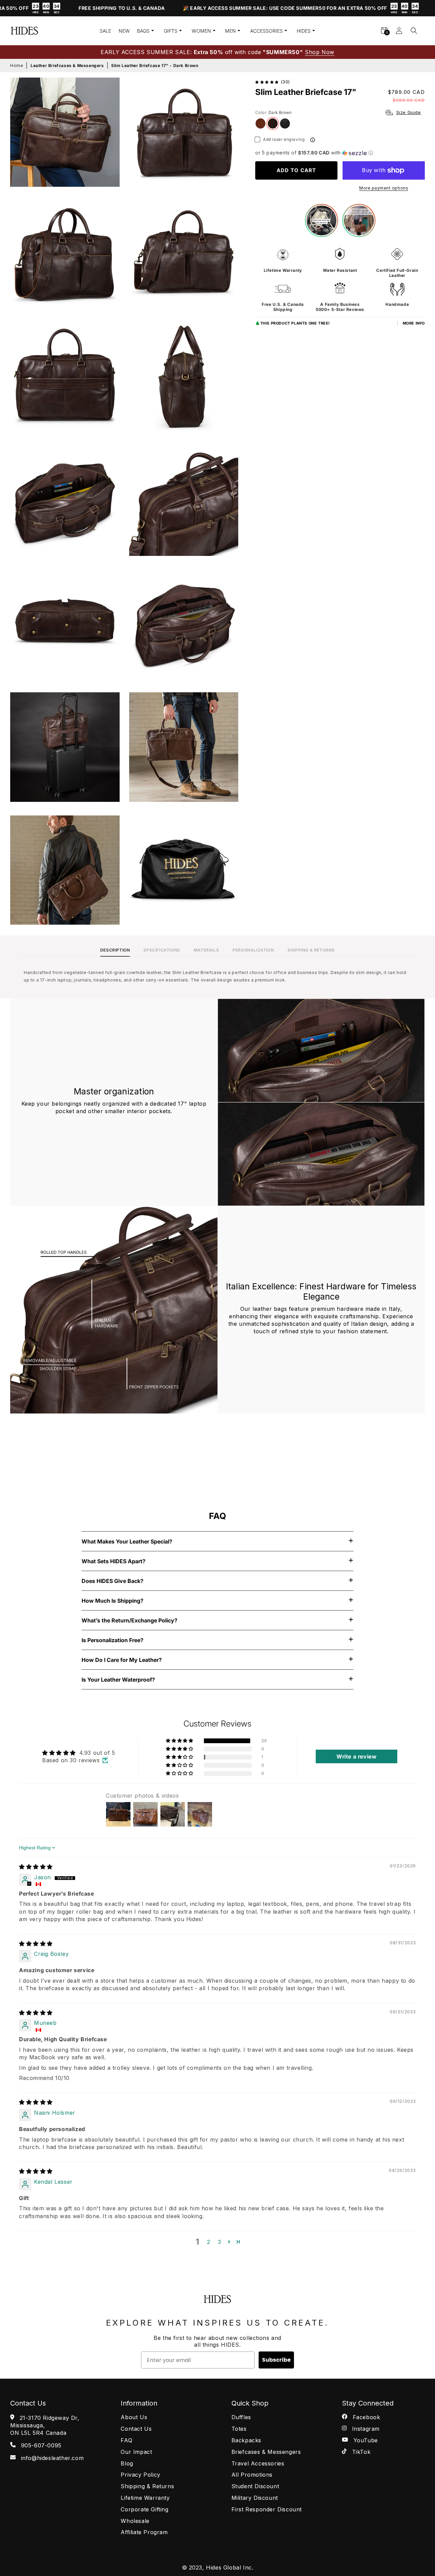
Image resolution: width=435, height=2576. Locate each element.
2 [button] (209, 2242)
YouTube (365, 2440)
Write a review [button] (356, 1756)
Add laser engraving (284, 139)
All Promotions (252, 2475)
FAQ (126, 2440)
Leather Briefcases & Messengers (67, 65)
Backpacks (246, 2440)
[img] (36, 1867)
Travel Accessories (258, 2463)
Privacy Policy (140, 2475)
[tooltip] (313, 140)
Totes (239, 2429)
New (124, 31)
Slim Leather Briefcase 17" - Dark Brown (155, 65)
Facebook (365, 2417)
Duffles (241, 2417)
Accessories (266, 31)
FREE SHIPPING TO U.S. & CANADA (62, 8)
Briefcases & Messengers (266, 2452)
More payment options (384, 188)
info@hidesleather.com (51, 2458)
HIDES (304, 31)
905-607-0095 (40, 2445)
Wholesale (135, 2521)
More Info (414, 323)
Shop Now (320, 52)
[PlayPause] (20, 1469)
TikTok (360, 2452)
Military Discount (255, 2498)
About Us (134, 2417)
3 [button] (220, 2242)
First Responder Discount (267, 2509)
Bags (143, 31)
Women (201, 31)
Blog (127, 2463)
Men (230, 31)
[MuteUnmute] (32, 1469)
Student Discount (255, 2486)
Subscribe (276, 2360)
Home (17, 65)
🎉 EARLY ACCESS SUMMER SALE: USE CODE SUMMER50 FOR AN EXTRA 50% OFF (241, 9)
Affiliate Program (144, 2532)
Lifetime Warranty (145, 2498)
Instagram (365, 2429)
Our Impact (136, 2452)
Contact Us (136, 2429)
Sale (105, 31)
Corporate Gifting (144, 2509)
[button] (414, 31)
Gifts (171, 31)
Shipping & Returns (147, 2486)
